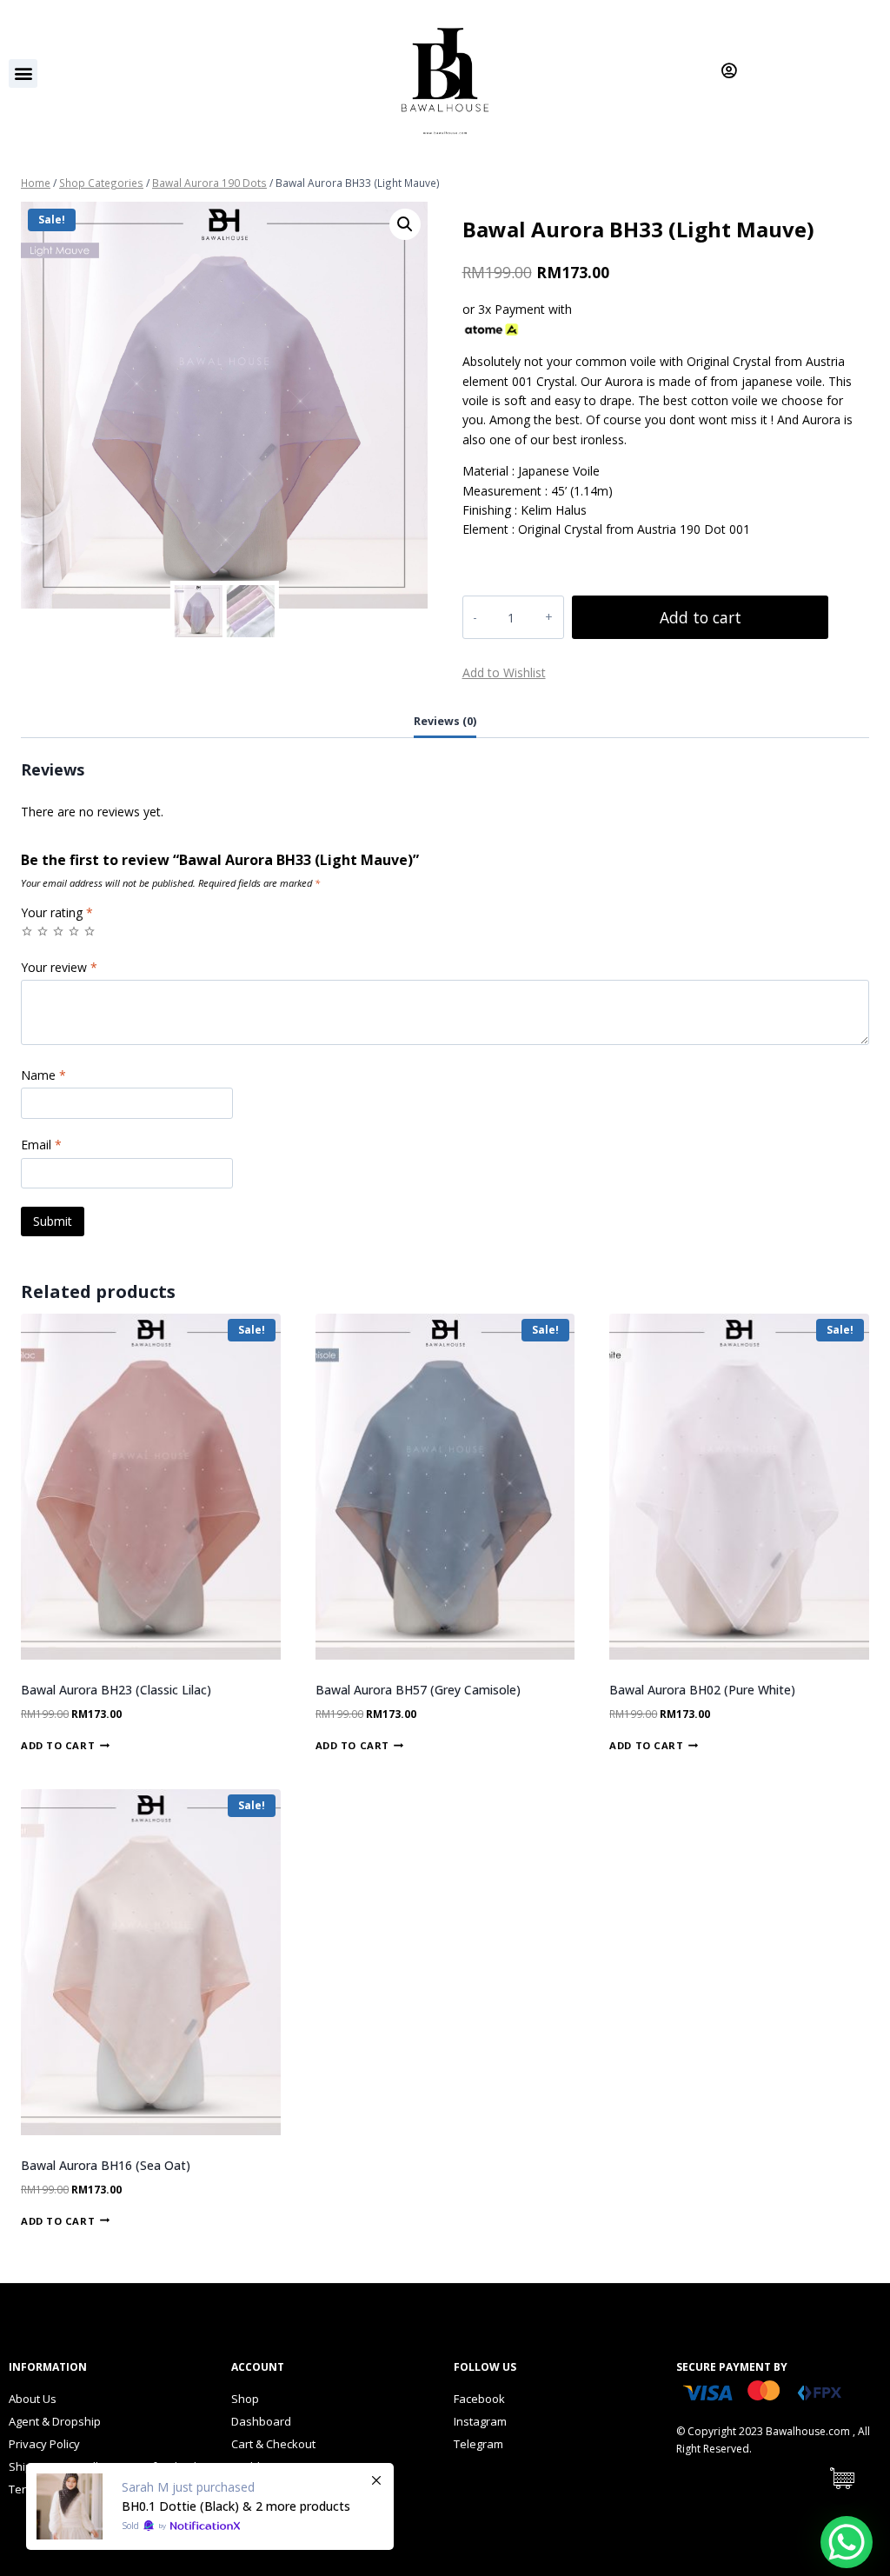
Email (41, 1145)
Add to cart (701, 617)
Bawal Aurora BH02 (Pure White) (702, 1690)
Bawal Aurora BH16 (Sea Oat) (106, 2165)
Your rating (57, 913)
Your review (59, 968)
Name (43, 1075)
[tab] (445, 723)
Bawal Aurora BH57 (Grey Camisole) (418, 1690)
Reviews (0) (445, 721)
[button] (23, 73)
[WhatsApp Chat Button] (847, 2542)
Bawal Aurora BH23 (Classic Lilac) (116, 1690)
